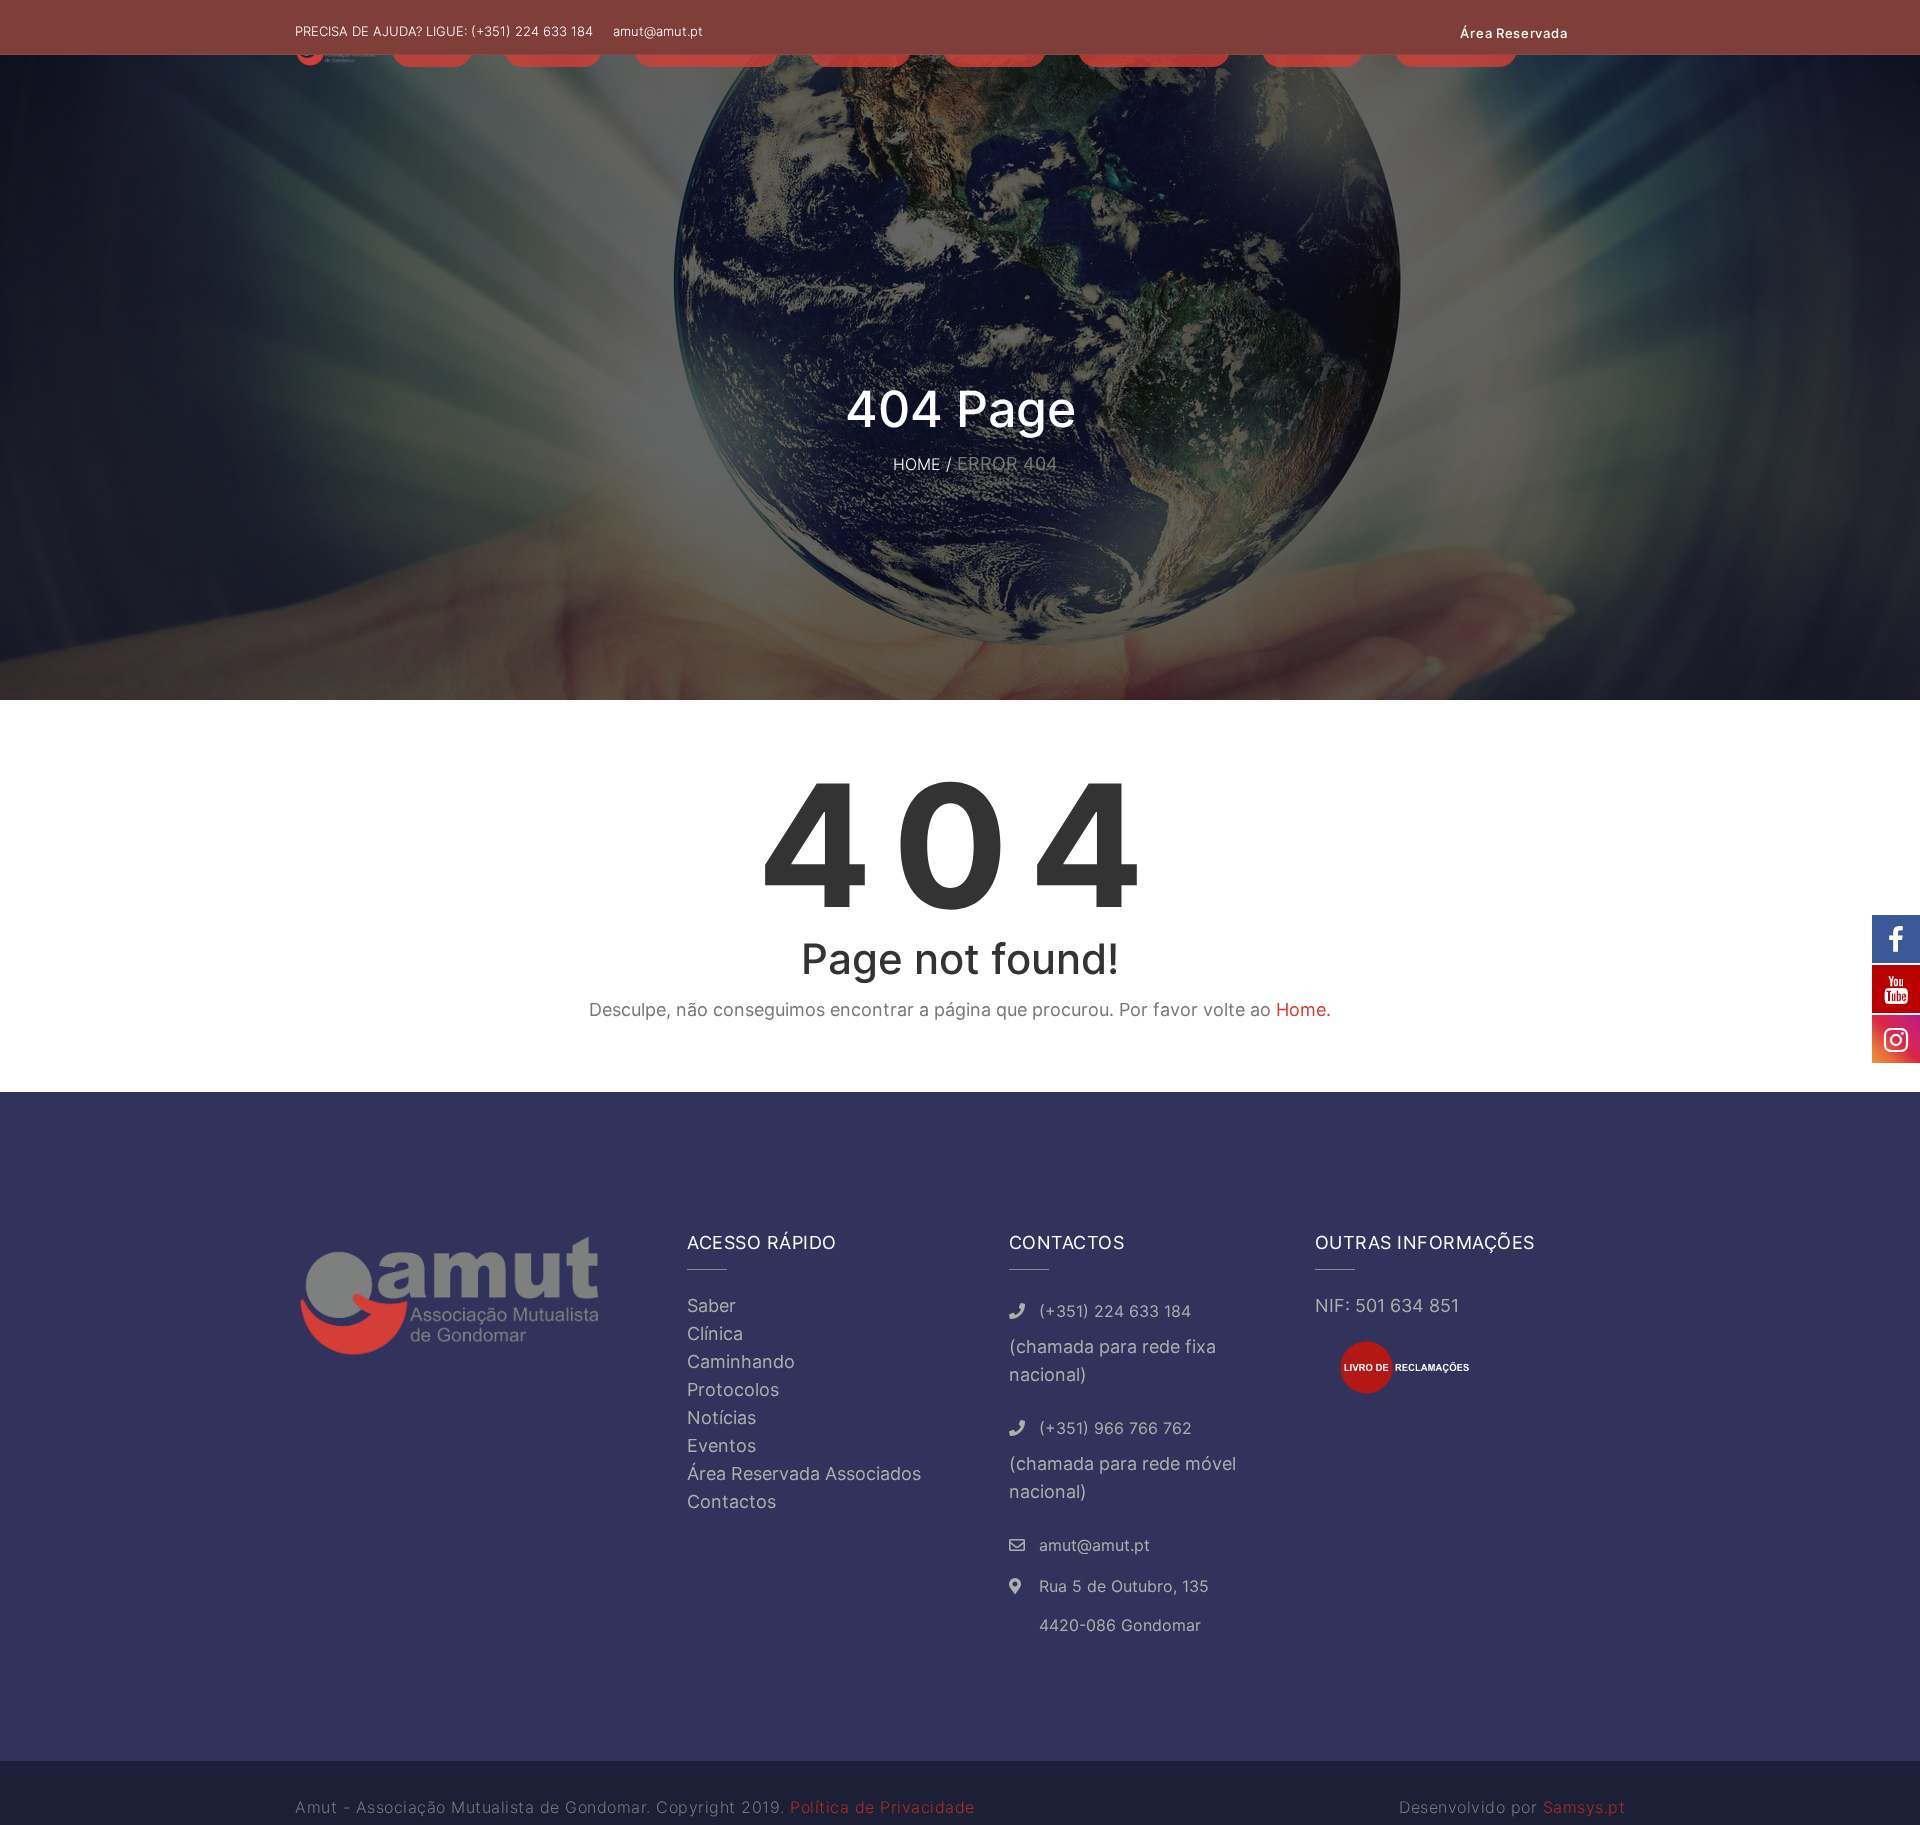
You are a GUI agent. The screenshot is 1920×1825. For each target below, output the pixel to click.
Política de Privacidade (882, 1807)
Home (917, 464)
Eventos (721, 1445)
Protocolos (733, 1389)
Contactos (731, 1501)
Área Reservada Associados (804, 1473)
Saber (711, 1305)
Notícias (721, 1417)
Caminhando (741, 1361)
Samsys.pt (1584, 1807)
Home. (1303, 1009)
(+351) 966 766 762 (1115, 1428)
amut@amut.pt (658, 31)
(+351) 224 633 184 (532, 31)
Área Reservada (1513, 33)
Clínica (715, 1333)
